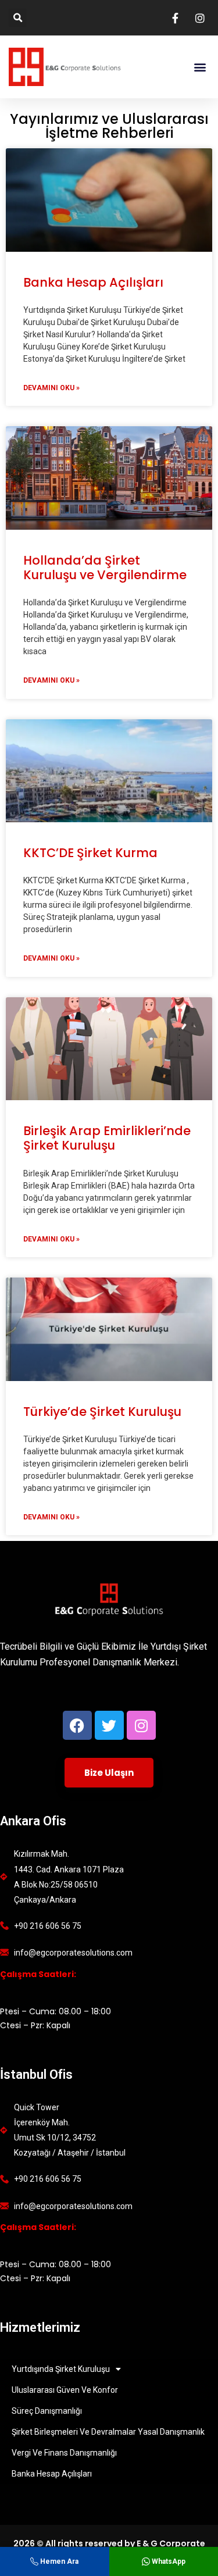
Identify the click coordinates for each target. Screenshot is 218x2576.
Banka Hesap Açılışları (93, 282)
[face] (177, 18)
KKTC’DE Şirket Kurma (90, 853)
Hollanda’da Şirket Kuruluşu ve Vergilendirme (105, 568)
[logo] (66, 67)
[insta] (202, 18)
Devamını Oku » (51, 388)
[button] (18, 18)
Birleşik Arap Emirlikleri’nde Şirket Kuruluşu (107, 1138)
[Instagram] (141, 1725)
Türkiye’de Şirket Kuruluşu (102, 1412)
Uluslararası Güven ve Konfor (65, 2390)
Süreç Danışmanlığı (47, 2411)
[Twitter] (109, 1725)
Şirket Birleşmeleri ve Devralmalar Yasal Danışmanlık (108, 2432)
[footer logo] (109, 1599)
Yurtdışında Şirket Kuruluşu (61, 2369)
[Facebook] (77, 1725)
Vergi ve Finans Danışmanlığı (64, 2453)
